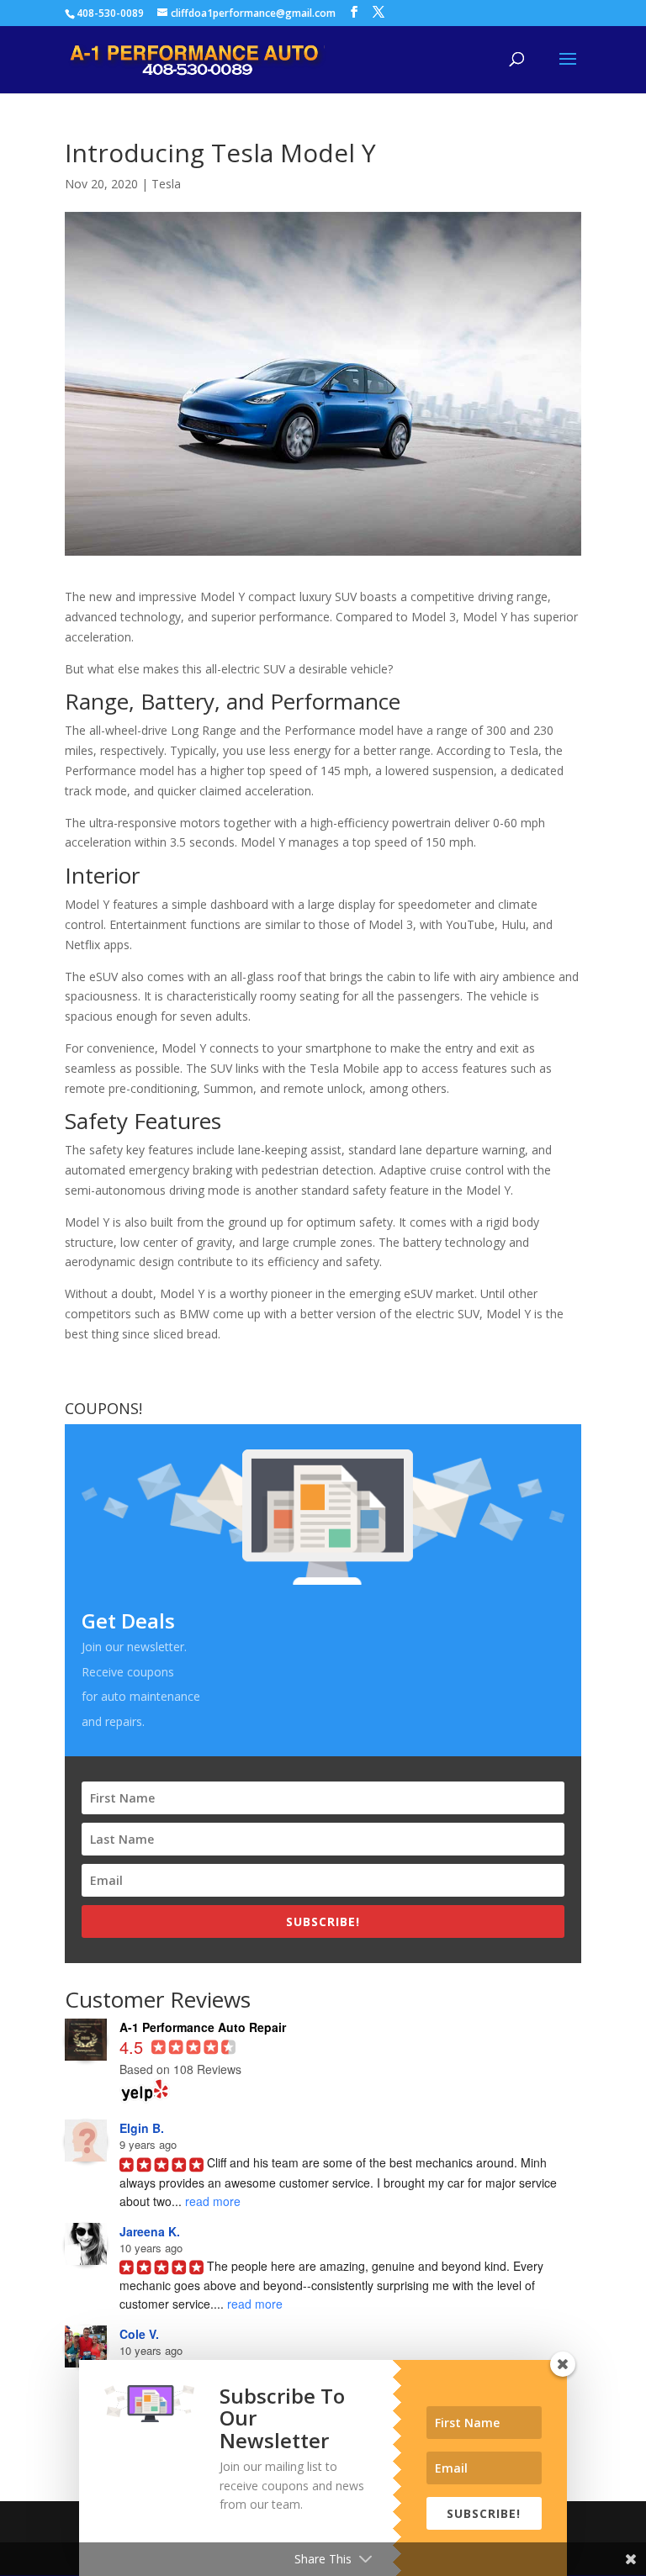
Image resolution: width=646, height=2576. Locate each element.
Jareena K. (150, 2231)
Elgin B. (142, 2128)
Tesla (166, 184)
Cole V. (139, 2334)
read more (213, 2201)
